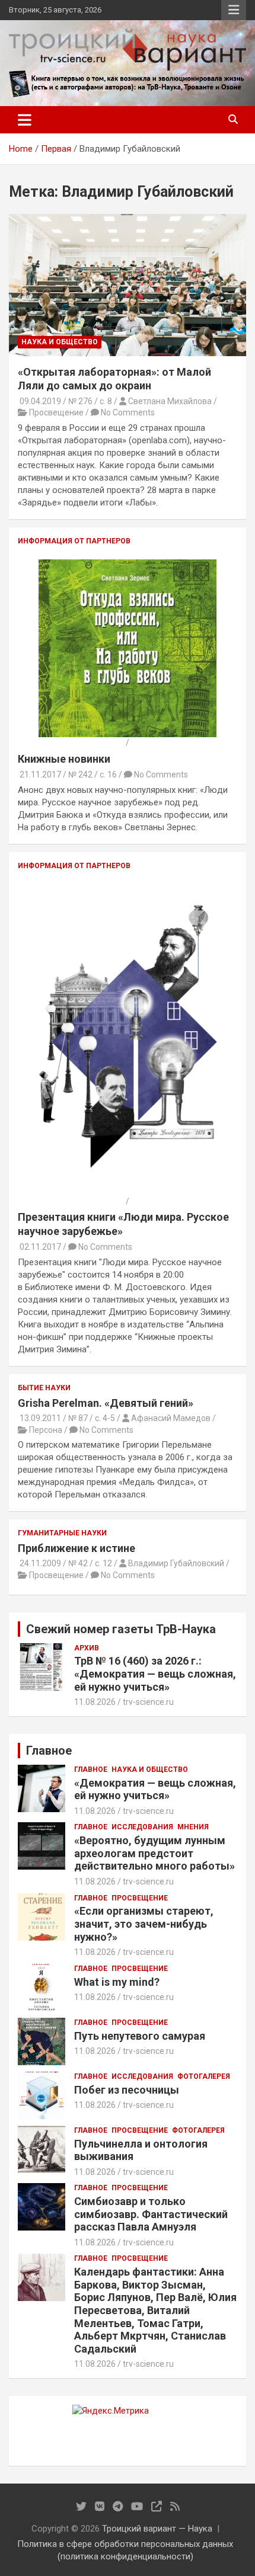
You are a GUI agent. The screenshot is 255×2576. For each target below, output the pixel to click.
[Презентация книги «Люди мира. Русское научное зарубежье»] (128, 889)
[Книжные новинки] (128, 565)
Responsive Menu (234, 10)
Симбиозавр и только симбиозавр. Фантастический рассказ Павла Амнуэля (151, 2214)
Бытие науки (44, 1388)
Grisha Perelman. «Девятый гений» (106, 1403)
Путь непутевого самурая (140, 2036)
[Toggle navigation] (25, 120)
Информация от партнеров (74, 541)
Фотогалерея (204, 2076)
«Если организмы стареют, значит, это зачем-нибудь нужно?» (144, 1924)
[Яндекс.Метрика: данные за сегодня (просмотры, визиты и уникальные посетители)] (111, 2411)
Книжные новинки (64, 759)
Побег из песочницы (127, 2090)
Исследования (142, 1827)
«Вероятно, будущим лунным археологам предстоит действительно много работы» (154, 1853)
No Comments (128, 412)
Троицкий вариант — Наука (157, 2529)
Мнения (193, 1827)
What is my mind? (117, 1982)
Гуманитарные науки (62, 1533)
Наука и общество (60, 342)
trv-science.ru (148, 1702)
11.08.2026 (95, 1702)
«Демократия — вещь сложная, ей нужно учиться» (155, 1789)
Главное (91, 1769)
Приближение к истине (76, 1548)
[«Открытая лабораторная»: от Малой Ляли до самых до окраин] (128, 285)
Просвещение (140, 1898)
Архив (87, 1648)
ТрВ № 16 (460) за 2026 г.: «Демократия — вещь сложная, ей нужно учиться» (155, 1673)
